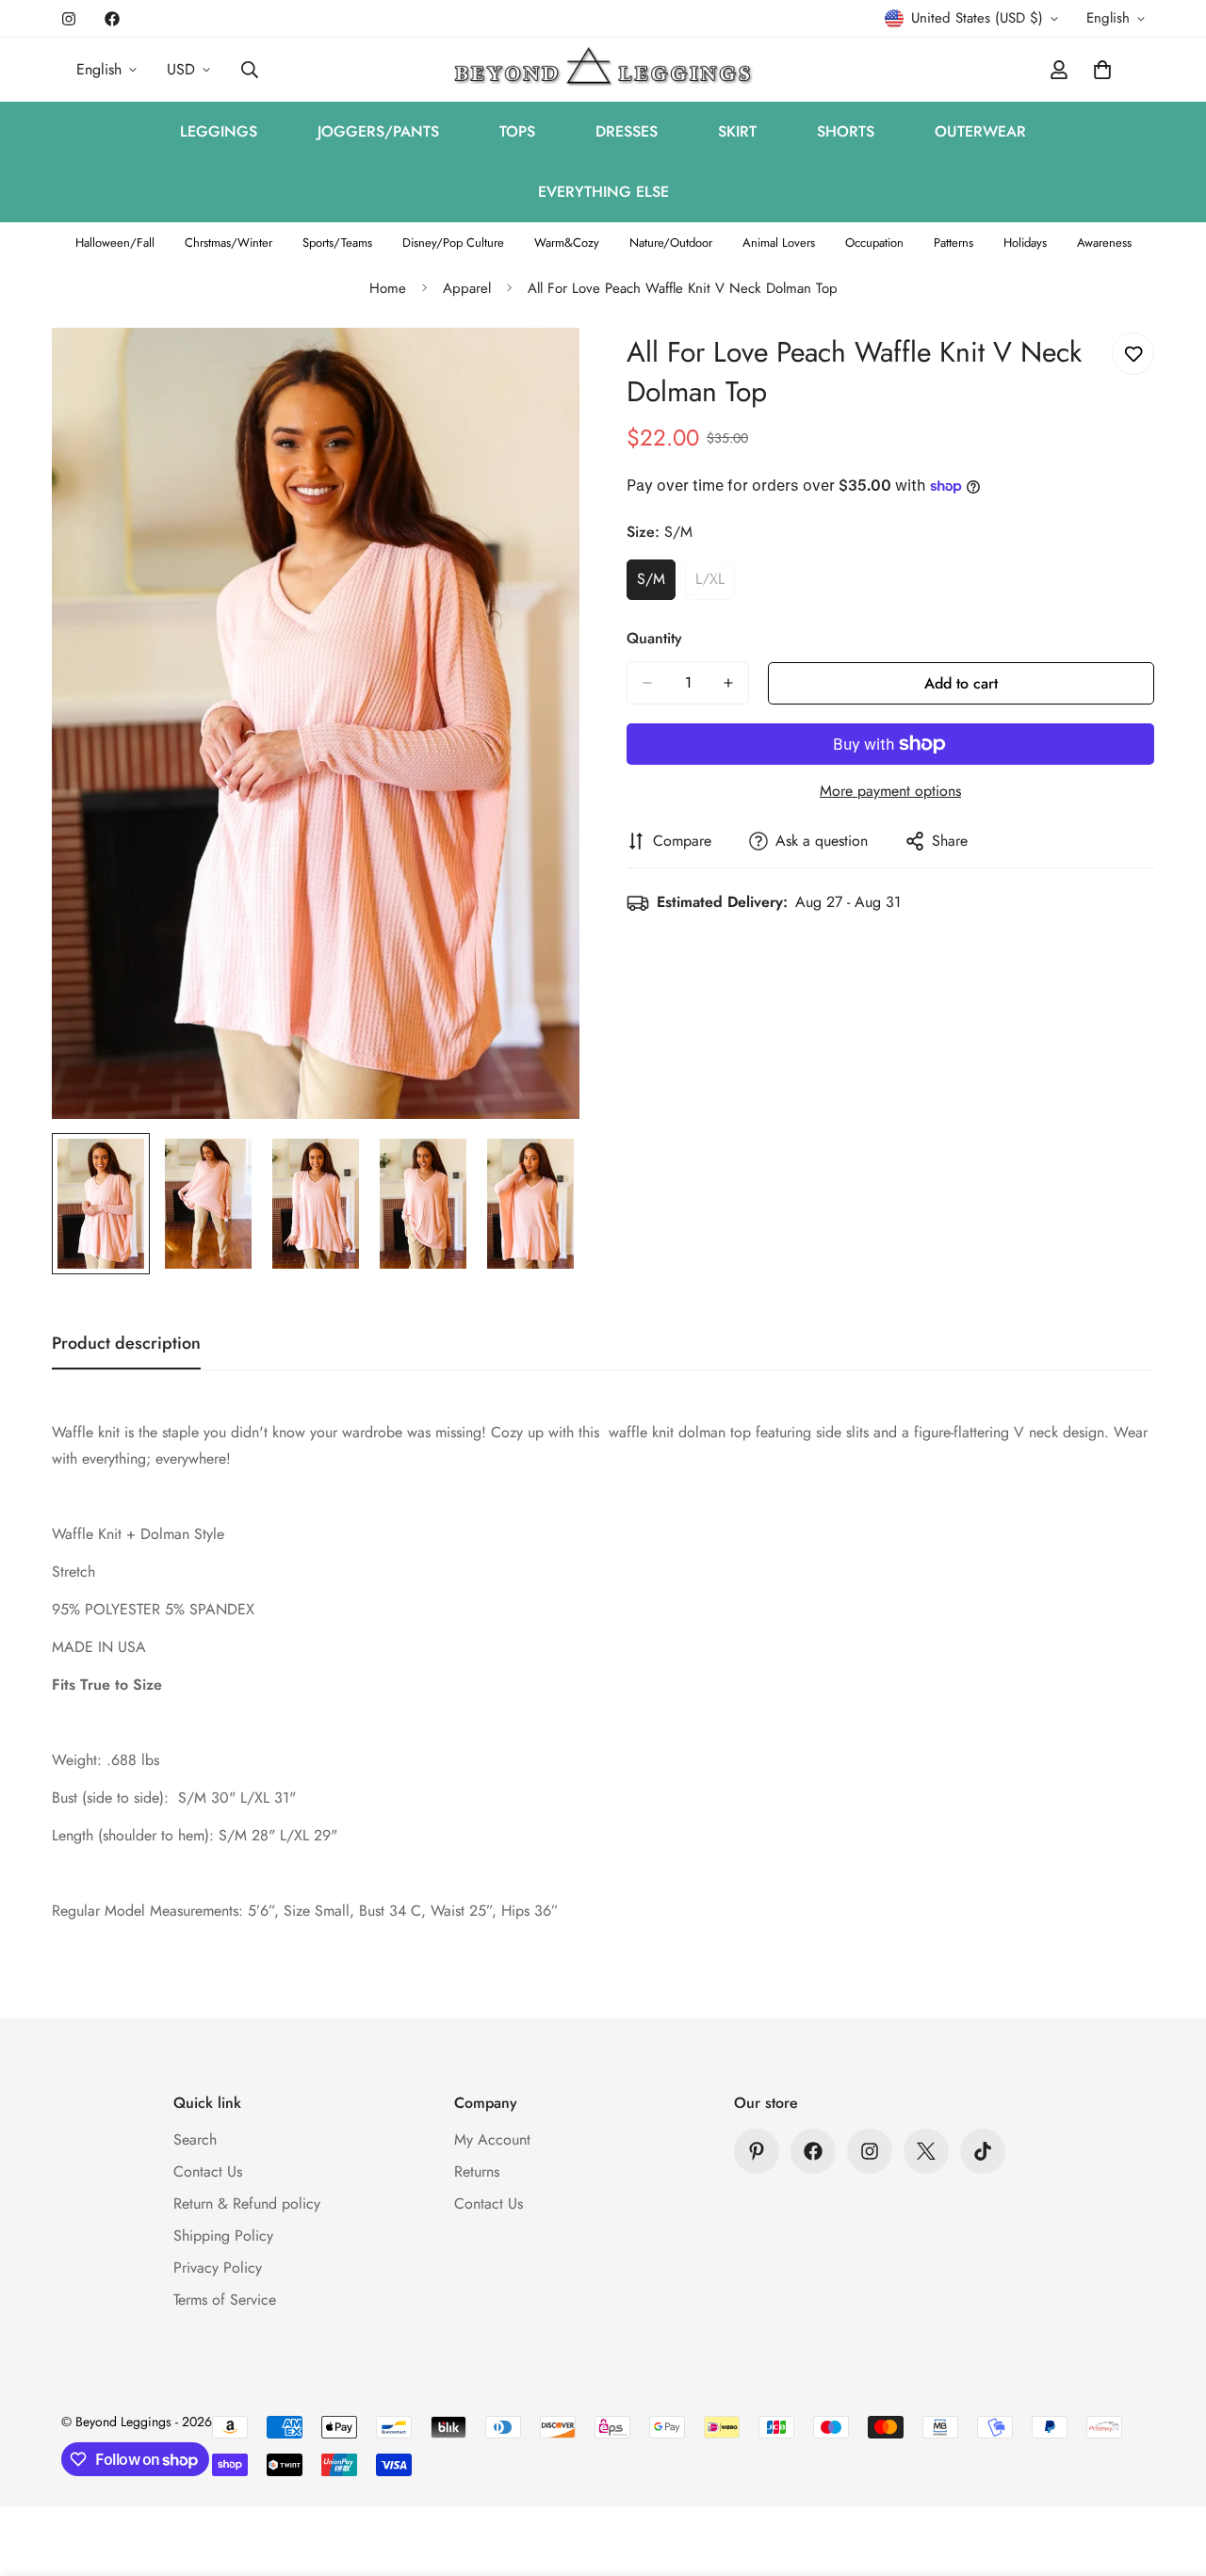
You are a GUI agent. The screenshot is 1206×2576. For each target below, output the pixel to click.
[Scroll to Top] (1169, 2473)
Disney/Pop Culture (453, 243)
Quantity (654, 638)
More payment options (890, 791)
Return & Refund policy (247, 2203)
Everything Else (603, 192)
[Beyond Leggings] (603, 70)
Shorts (846, 131)
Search (195, 2139)
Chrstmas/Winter (228, 243)
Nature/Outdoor (671, 243)
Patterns (953, 243)
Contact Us (208, 2171)
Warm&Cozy (567, 243)
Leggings (219, 131)
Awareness (1104, 243)
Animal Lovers (779, 243)
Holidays (1025, 243)
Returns (477, 2171)
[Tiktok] (983, 2151)
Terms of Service (225, 2300)
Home (388, 288)
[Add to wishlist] (1133, 354)
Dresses (627, 131)
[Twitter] (926, 2151)
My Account (492, 2139)
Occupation (874, 243)
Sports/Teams (337, 243)
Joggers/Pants (378, 131)
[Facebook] (112, 19)
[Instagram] (69, 19)
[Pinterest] (757, 2151)
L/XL (715, 584)
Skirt (737, 131)
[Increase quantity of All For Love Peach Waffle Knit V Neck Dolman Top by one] (728, 683)
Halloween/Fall (115, 243)
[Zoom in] (539, 368)
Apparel (467, 288)
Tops (517, 131)
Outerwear (980, 131)
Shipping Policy (223, 2236)
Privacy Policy (218, 2268)
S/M (656, 584)
